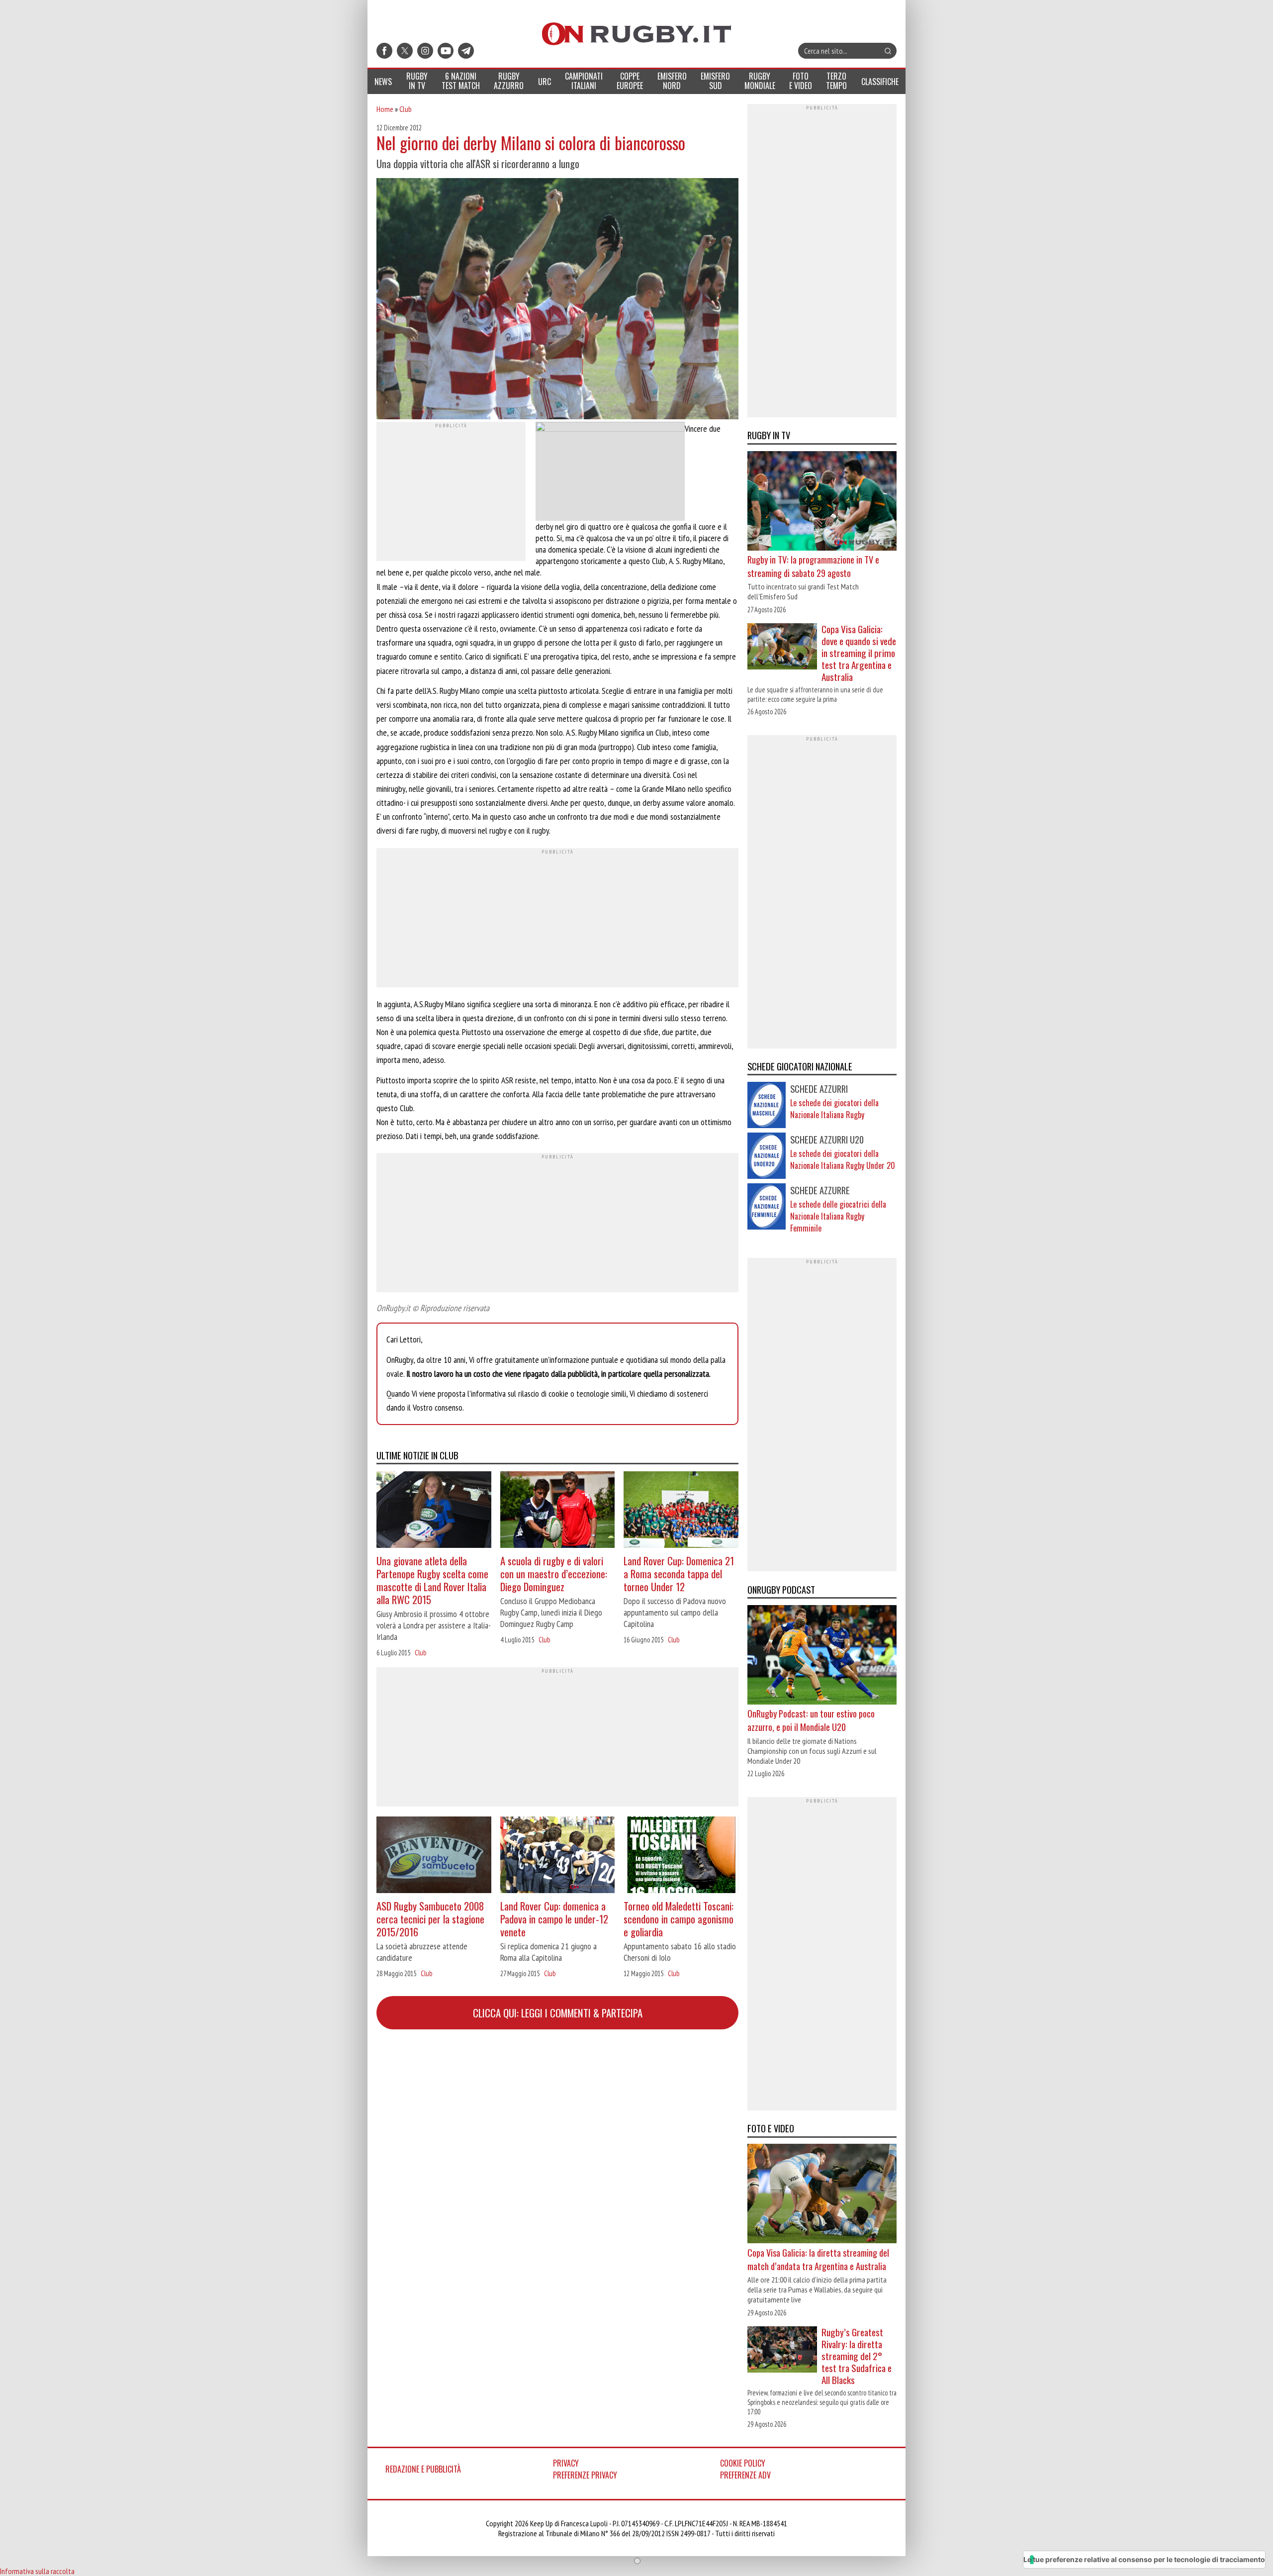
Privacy (566, 2463)
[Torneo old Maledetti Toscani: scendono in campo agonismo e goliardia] (681, 1856)
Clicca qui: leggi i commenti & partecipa (558, 2013)
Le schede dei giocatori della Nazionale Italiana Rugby (834, 1109)
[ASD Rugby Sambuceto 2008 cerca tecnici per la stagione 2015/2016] (434, 1856)
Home (385, 109)
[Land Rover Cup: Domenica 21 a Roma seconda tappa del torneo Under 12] (681, 1511)
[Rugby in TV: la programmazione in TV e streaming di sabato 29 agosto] (822, 502)
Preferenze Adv (745, 2475)
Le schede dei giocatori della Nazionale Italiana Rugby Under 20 (843, 1159)
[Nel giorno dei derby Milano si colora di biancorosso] (557, 300)
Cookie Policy (743, 2463)
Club (406, 109)
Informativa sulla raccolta (37, 2571)
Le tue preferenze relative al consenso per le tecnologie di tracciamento (1144, 2559)
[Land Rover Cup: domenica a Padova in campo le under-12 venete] (558, 1856)
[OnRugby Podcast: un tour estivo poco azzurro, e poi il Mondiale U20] (822, 1656)
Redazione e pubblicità (423, 2469)
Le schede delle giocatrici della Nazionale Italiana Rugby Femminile (838, 1216)
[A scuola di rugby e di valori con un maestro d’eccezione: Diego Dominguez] (558, 1511)
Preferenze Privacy (585, 2475)
